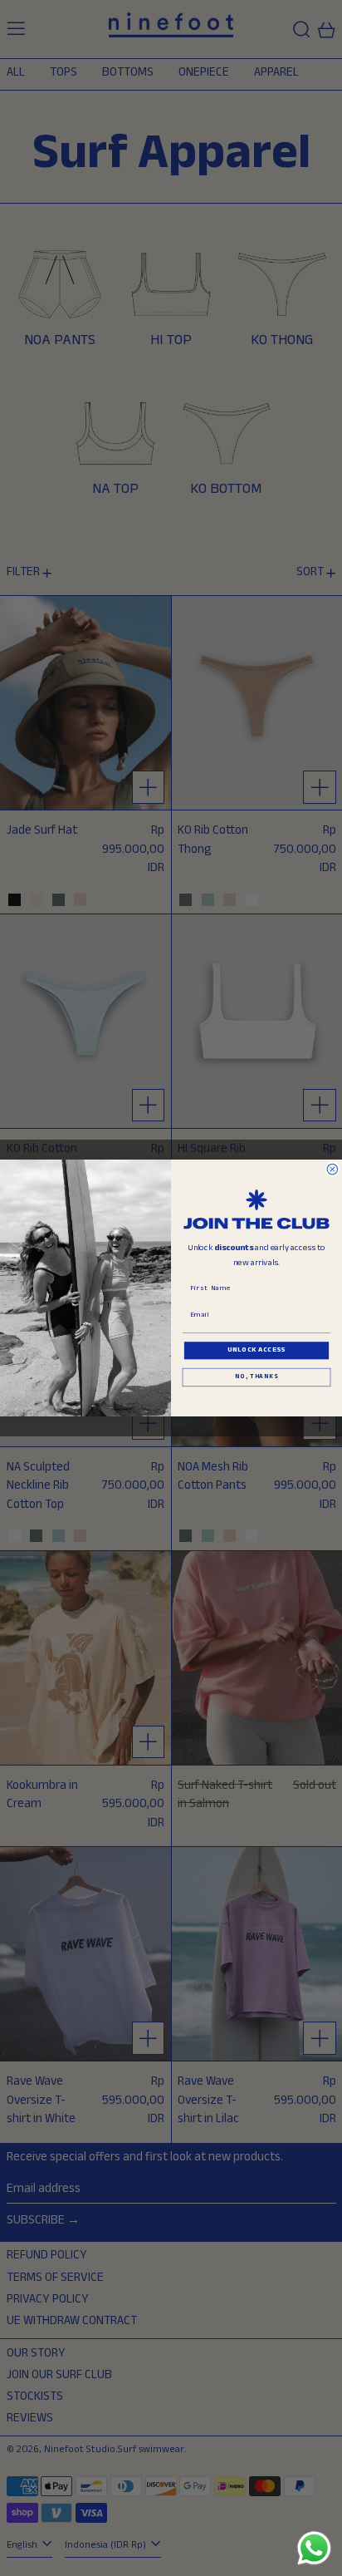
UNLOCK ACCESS (256, 1351)
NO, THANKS (256, 1378)
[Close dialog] (332, 1169)
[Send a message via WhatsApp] (314, 2548)
